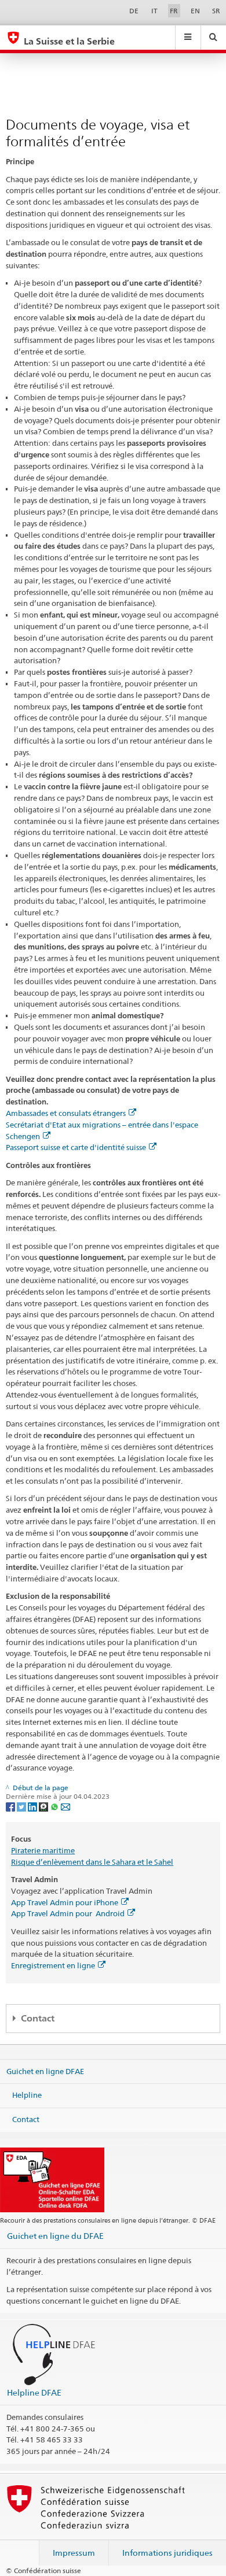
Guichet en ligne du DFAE (55, 2236)
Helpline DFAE (34, 2392)
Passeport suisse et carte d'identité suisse (76, 1147)
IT (154, 11)
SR (216, 11)
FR (174, 11)
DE (134, 11)
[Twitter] (22, 1806)
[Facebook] (11, 1806)
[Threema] (44, 1806)
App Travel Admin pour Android (68, 1913)
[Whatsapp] (55, 1806)
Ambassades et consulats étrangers (66, 1113)
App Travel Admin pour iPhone (65, 1902)
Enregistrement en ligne (53, 1965)
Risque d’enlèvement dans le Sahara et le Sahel (92, 1862)
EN (195, 11)
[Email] (65, 1806)
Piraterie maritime (43, 1850)
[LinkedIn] (33, 1806)
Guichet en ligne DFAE (45, 2071)
